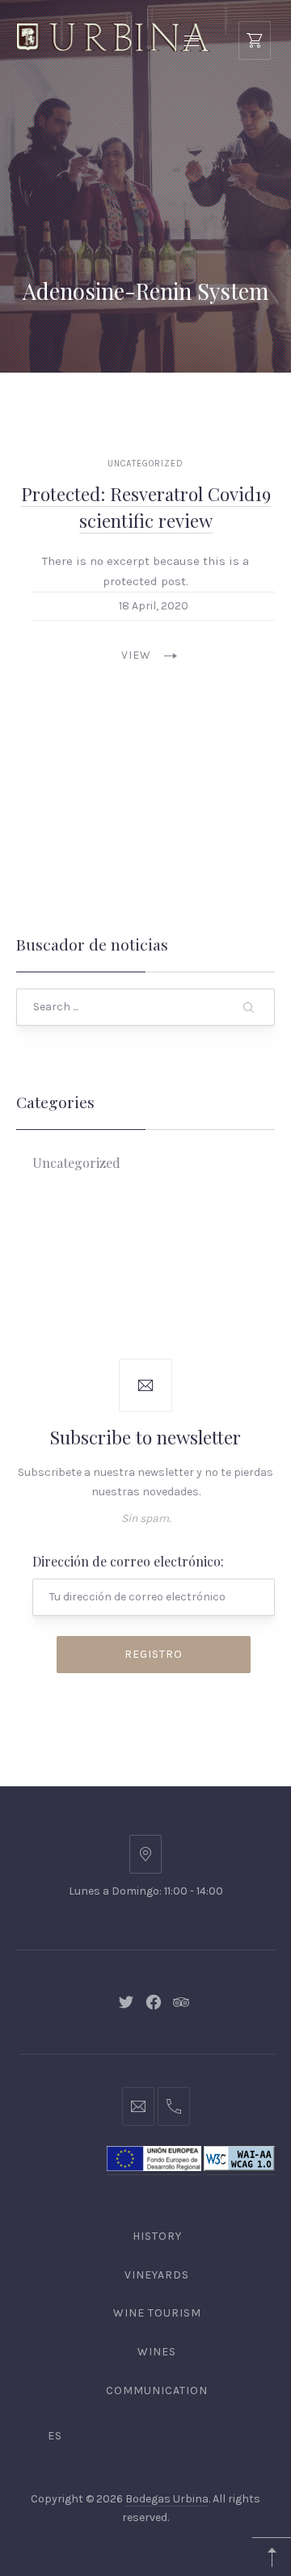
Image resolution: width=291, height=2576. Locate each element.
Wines (157, 2352)
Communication (157, 2390)
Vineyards (157, 2275)
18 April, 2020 (154, 606)
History (157, 2236)
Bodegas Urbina (167, 2499)
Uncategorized (145, 464)
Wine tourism (157, 2313)
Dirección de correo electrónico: (128, 1561)
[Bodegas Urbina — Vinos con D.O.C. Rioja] (113, 38)
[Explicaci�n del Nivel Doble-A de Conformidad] (239, 2168)
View (136, 655)
